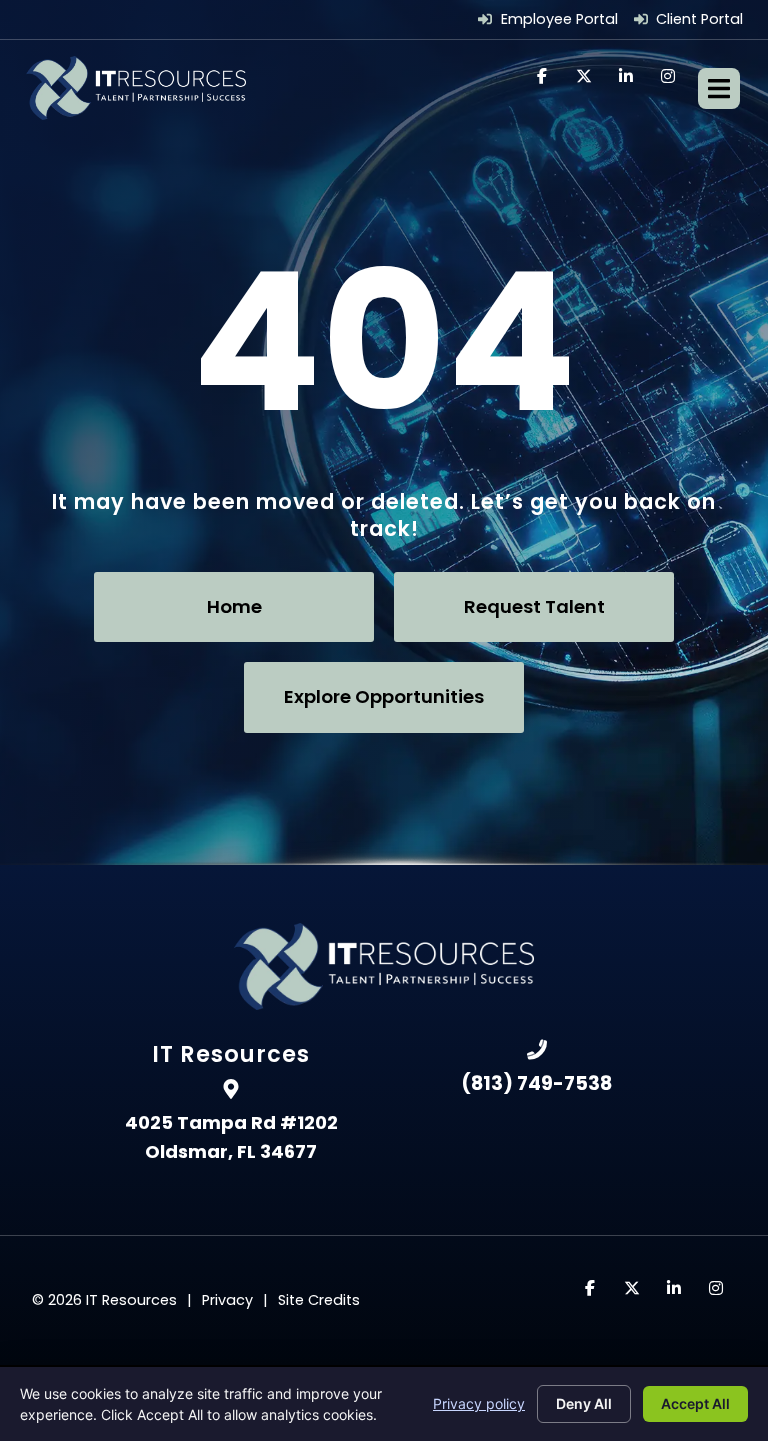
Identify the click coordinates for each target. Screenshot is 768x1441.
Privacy (227, 1300)
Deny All (584, 1403)
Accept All (695, 1403)
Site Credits (319, 1300)
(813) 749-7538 (536, 1083)
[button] (719, 88)
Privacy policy (479, 1403)
